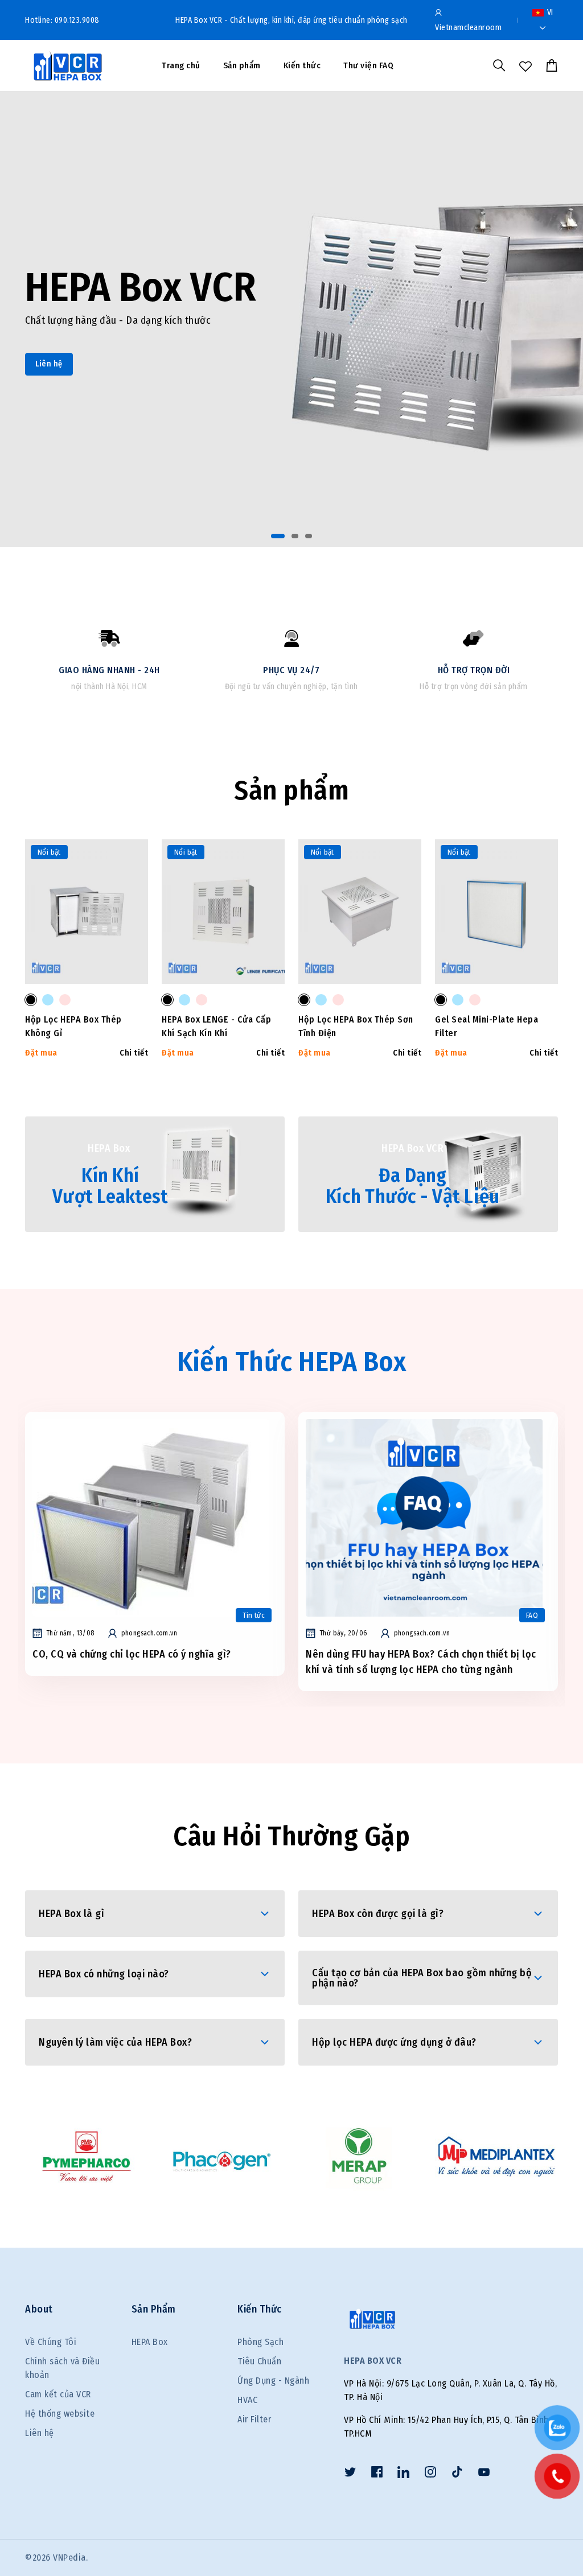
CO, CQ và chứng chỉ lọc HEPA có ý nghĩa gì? (132, 1654)
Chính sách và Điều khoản (62, 2368)
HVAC (247, 2400)
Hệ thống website (60, 2414)
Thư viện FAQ (368, 65)
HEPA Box (150, 2342)
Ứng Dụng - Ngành (273, 2381)
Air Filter (254, 2419)
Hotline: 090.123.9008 (62, 20)
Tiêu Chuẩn (259, 2361)
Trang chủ (181, 65)
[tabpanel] (291, 319)
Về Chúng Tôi (51, 2342)
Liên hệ (49, 364)
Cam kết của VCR (58, 2394)
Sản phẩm (242, 65)
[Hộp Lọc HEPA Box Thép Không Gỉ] (31, 1000)
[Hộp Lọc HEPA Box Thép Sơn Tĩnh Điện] (304, 1000)
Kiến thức (302, 65)
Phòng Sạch (260, 2342)
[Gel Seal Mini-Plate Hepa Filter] (441, 1000)
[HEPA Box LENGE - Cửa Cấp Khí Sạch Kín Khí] (167, 1000)
